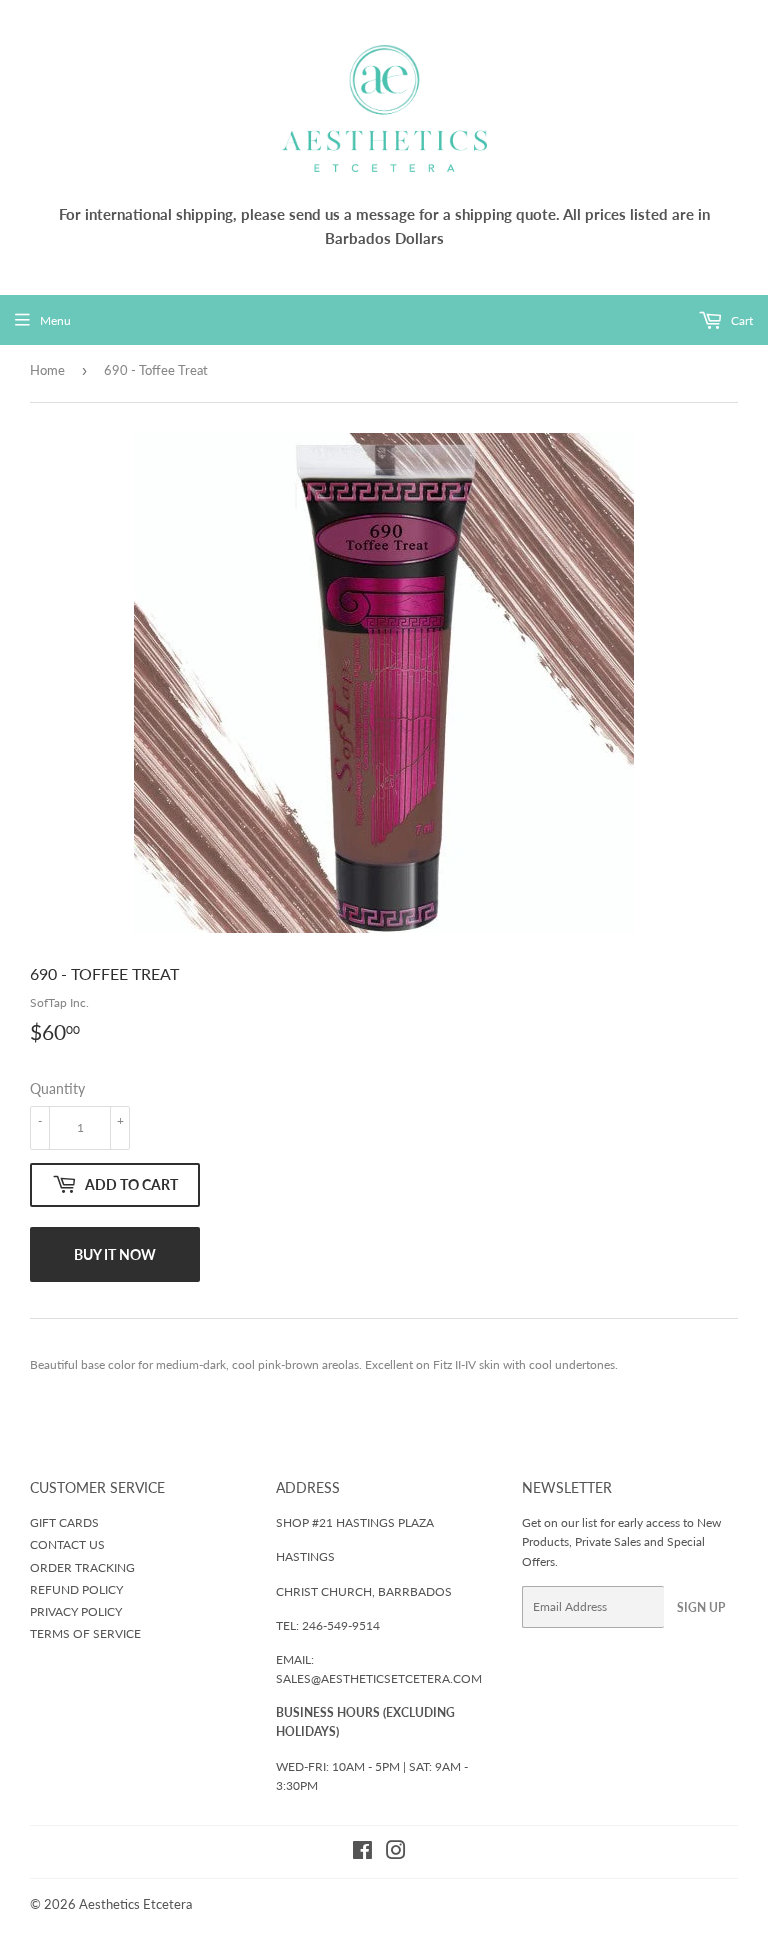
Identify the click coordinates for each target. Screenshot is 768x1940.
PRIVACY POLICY (76, 1611)
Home (47, 370)
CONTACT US (67, 1544)
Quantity (57, 1088)
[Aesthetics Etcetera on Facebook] (362, 1853)
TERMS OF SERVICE (85, 1633)
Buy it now (115, 1254)
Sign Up (701, 1607)
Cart (740, 320)
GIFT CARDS (64, 1522)
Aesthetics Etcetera (135, 1904)
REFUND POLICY (76, 1589)
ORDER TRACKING (82, 1567)
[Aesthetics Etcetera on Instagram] (396, 1853)
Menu (55, 320)
